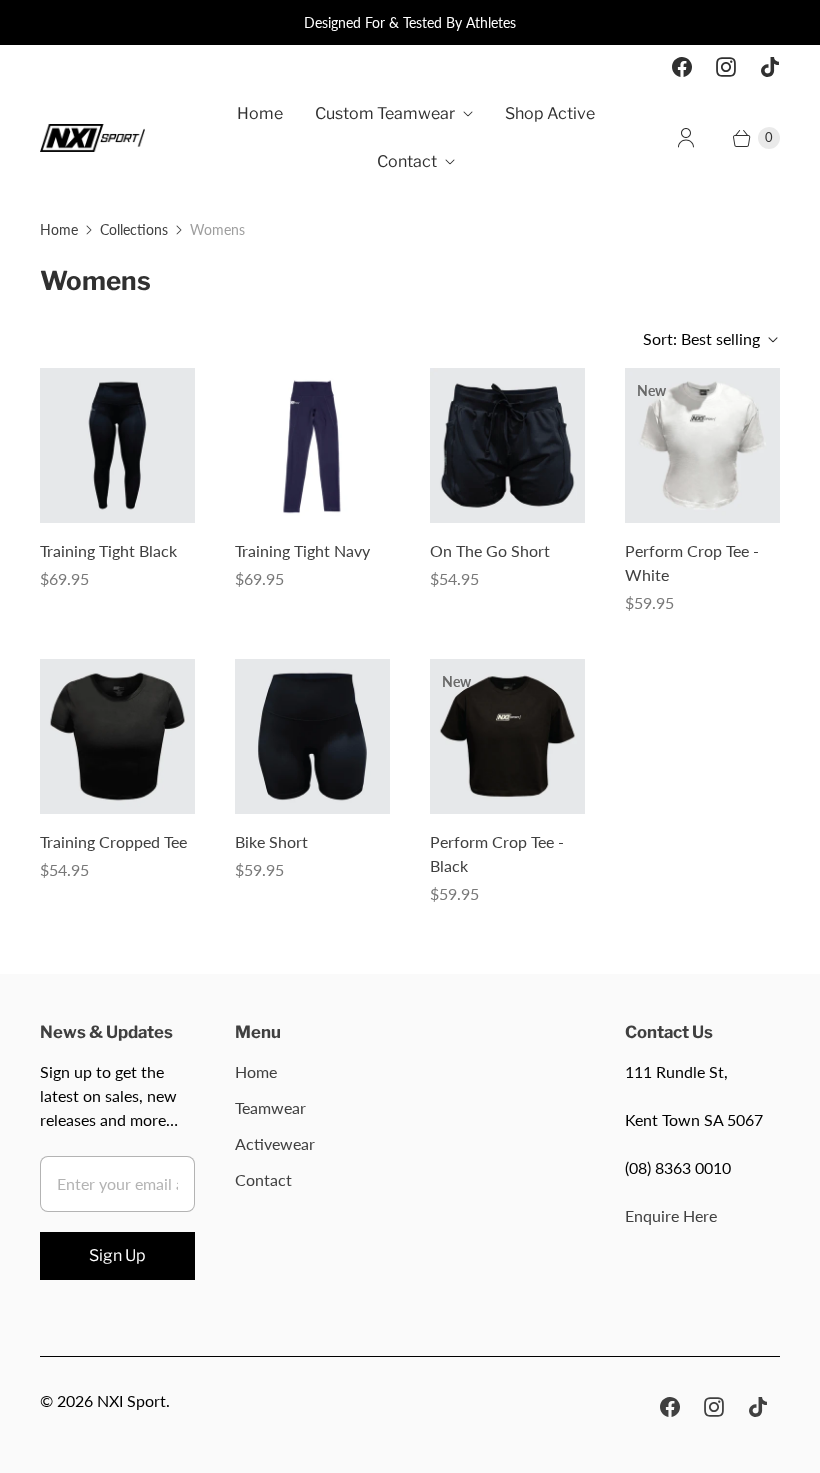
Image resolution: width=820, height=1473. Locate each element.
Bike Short (271, 841)
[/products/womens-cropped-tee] (117, 736)
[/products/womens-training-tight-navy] (312, 445)
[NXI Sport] (92, 138)
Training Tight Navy (302, 550)
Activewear (275, 1143)
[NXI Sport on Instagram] (726, 67)
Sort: (701, 338)
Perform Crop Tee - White (692, 562)
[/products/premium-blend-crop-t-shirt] (507, 736)
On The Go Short (490, 550)
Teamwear (270, 1107)
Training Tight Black (108, 550)
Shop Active (550, 113)
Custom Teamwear (385, 113)
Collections (134, 229)
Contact (407, 161)
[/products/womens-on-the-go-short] (507, 445)
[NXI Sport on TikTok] (770, 67)
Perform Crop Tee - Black (497, 853)
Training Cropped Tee (113, 841)
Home (260, 113)
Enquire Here (671, 1215)
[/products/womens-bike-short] (312, 736)
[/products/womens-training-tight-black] (117, 445)
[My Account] (686, 138)
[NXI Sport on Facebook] (682, 67)
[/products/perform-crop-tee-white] (702, 445)
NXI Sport (131, 1400)
